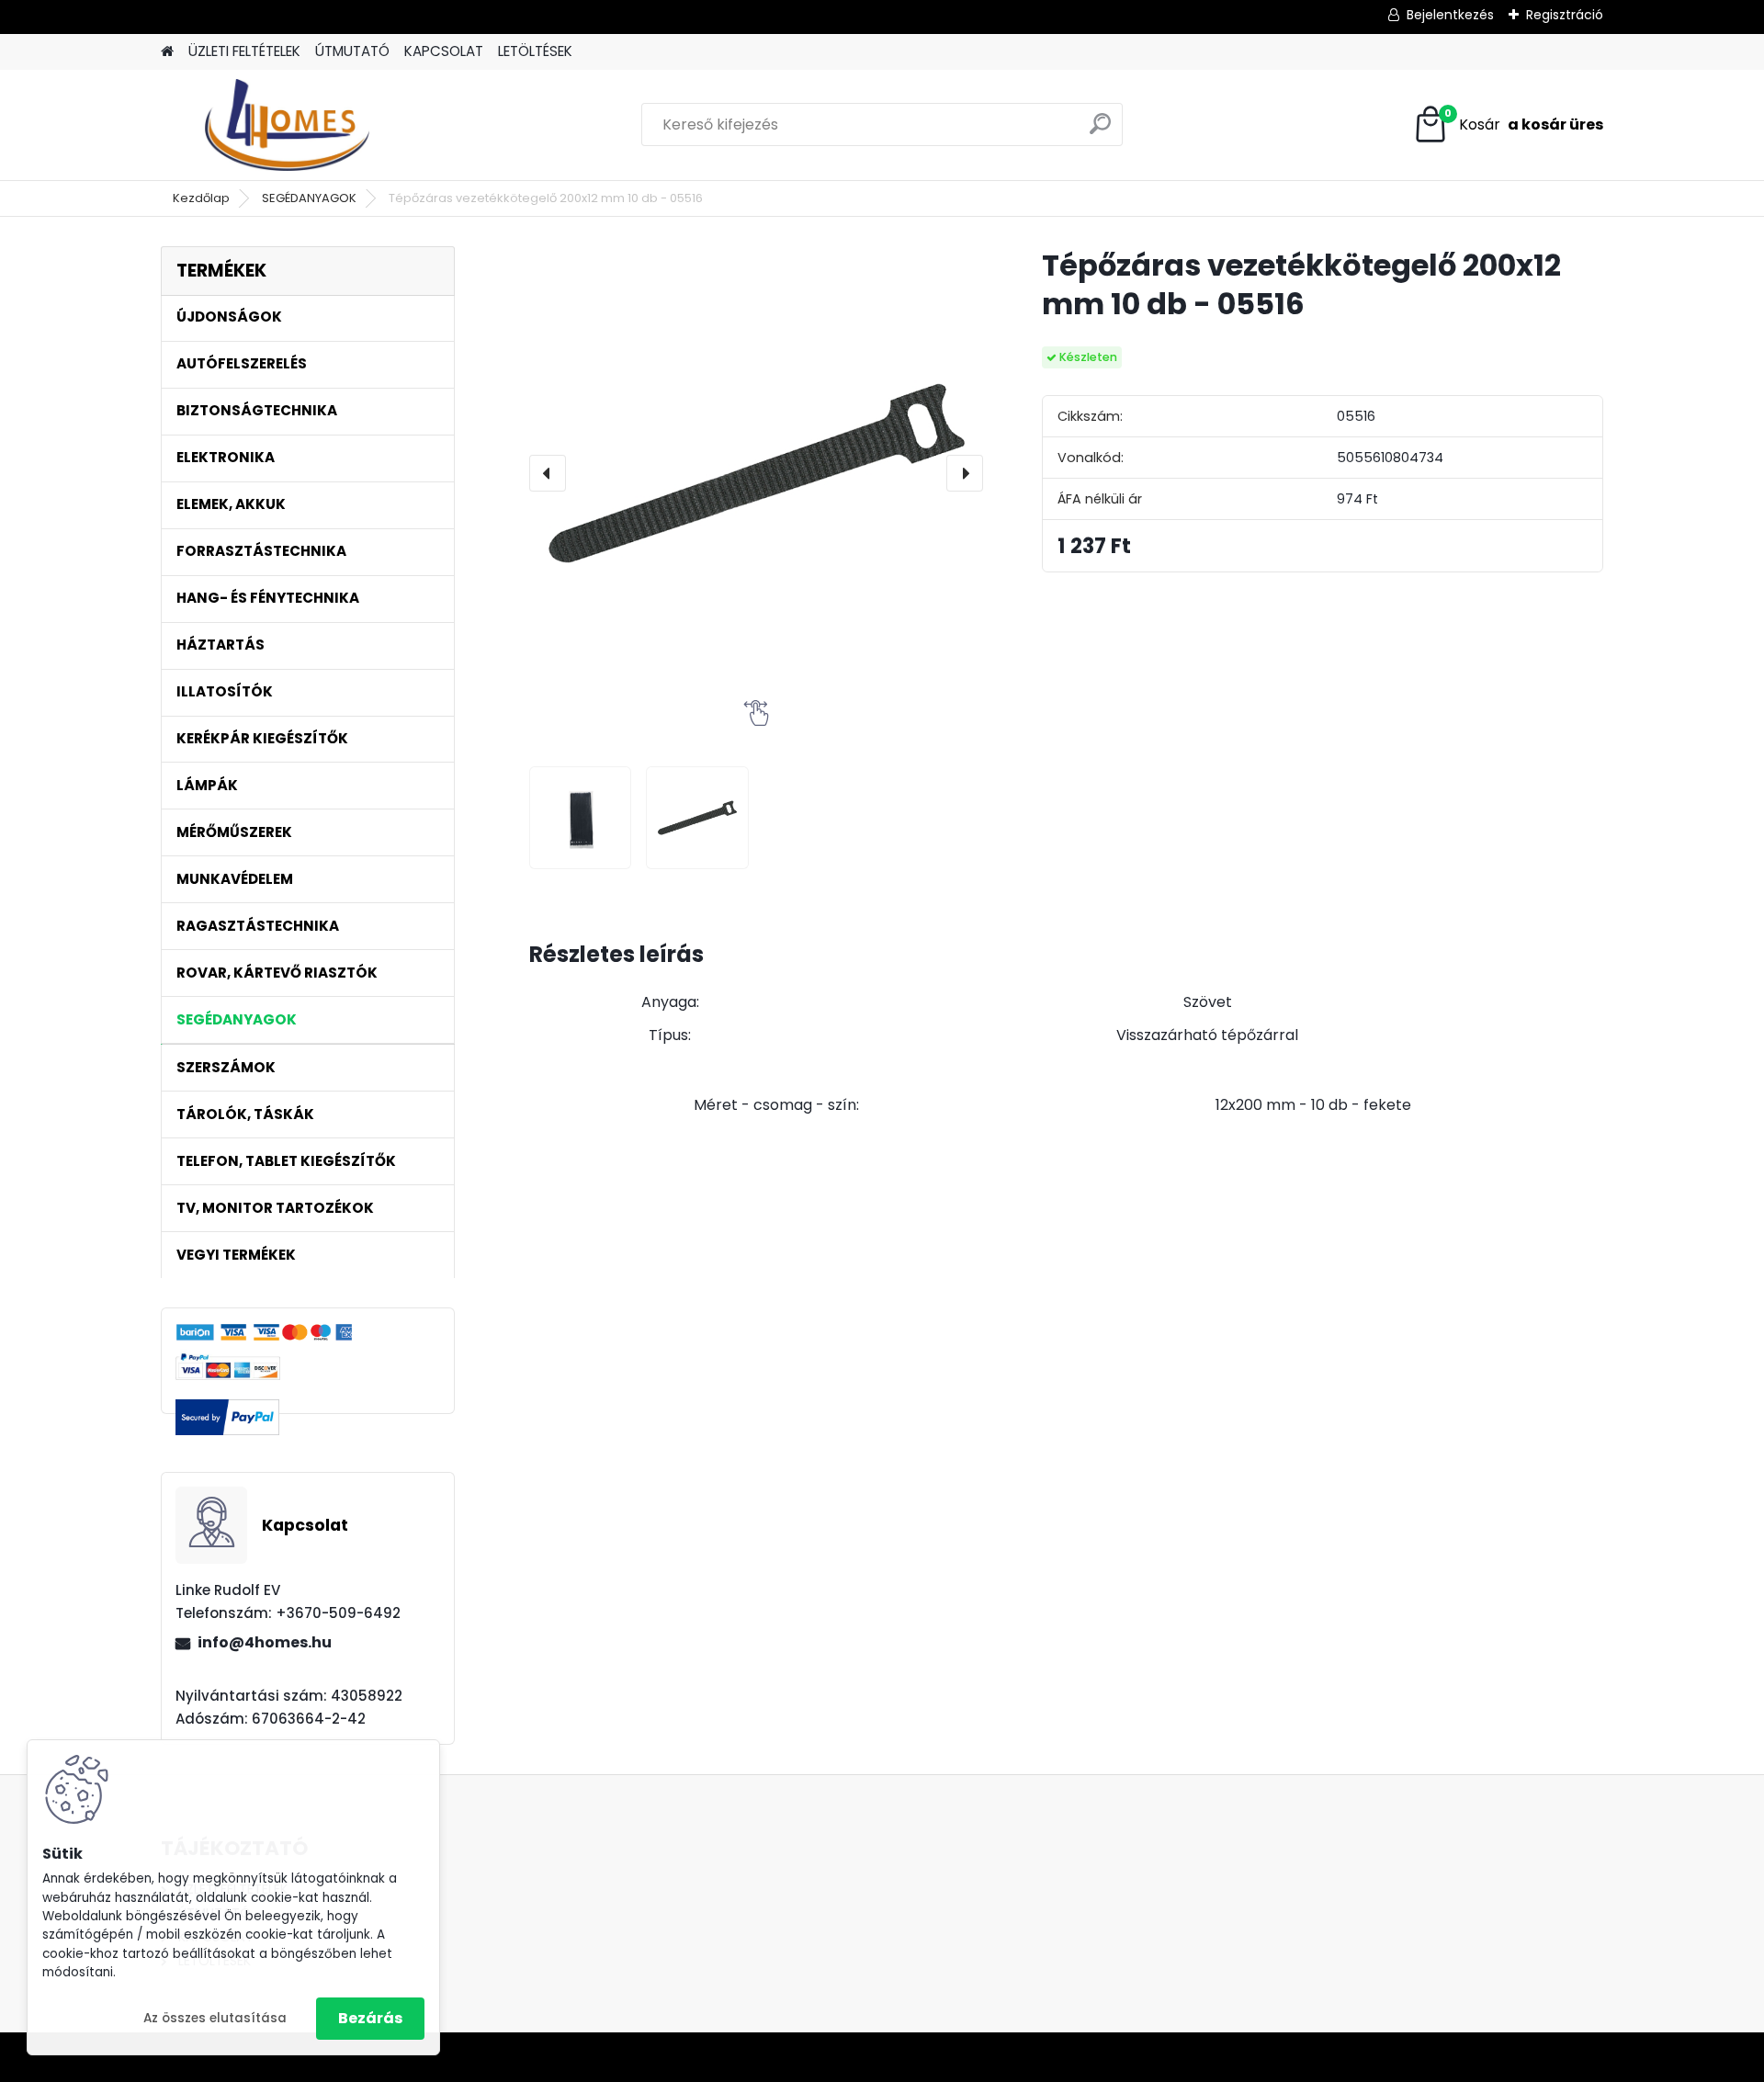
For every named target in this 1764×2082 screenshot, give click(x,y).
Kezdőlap (201, 198)
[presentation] (548, 473)
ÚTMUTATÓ (352, 51)
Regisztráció (1565, 15)
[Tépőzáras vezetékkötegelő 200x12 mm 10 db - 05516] (756, 473)
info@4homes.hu (265, 1642)
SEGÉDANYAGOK (309, 198)
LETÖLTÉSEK (535, 51)
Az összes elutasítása (215, 2018)
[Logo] (287, 125)
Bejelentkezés (1450, 15)
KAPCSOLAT (444, 51)
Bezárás (370, 2018)
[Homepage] (167, 52)
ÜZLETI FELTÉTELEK (244, 51)
